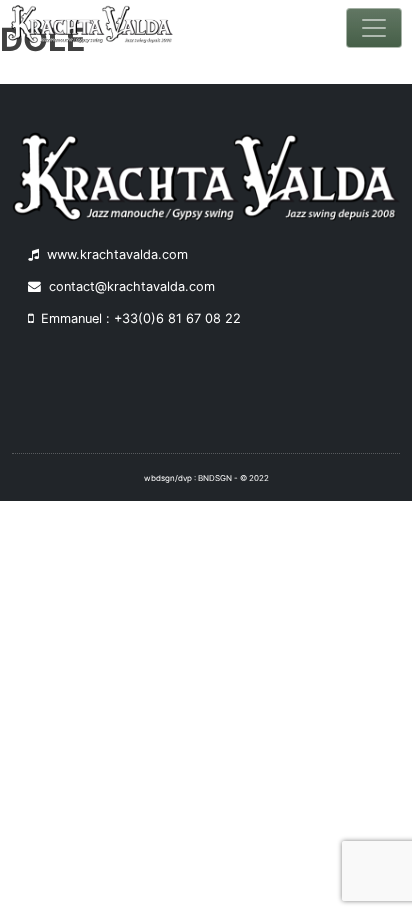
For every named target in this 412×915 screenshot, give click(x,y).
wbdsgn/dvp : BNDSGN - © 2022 (206, 478)
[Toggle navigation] (374, 28)
